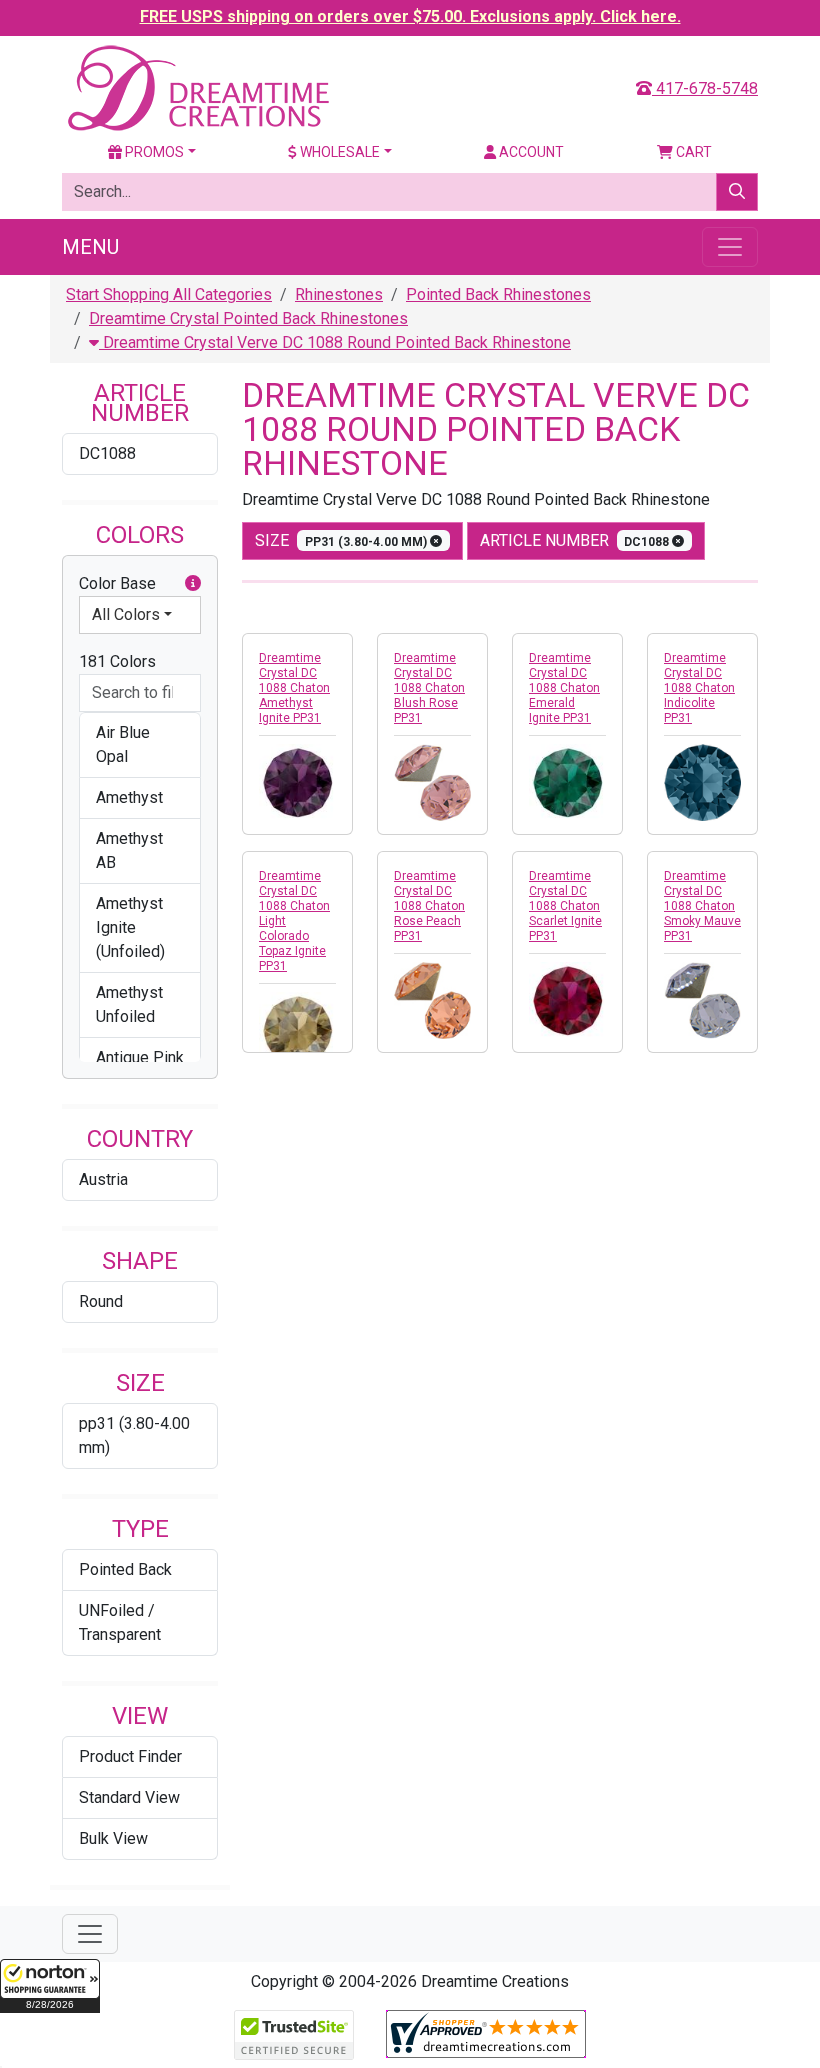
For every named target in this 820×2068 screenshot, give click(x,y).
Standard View (129, 1797)
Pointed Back (125, 1569)
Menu (90, 247)
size (342, 540)
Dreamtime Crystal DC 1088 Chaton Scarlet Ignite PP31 (565, 906)
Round (101, 1301)
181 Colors (117, 661)
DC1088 (107, 453)
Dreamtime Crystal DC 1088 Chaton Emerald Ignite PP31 (564, 688)
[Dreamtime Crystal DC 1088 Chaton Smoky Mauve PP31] (702, 1000)
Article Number (576, 540)
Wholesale (338, 152)
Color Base (117, 583)
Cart (692, 152)
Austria (103, 1179)
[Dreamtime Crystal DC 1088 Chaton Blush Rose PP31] (432, 782)
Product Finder (130, 1756)
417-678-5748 (705, 88)
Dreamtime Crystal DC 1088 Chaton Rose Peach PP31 (429, 906)
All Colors (126, 614)
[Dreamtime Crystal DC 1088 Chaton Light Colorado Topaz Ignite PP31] (297, 1030)
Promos (153, 152)
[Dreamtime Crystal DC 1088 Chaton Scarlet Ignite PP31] (567, 1000)
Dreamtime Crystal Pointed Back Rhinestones (248, 318)
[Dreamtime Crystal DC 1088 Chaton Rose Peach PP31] (432, 1000)
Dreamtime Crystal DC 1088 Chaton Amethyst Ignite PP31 (294, 688)
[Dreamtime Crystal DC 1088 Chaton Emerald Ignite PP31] (567, 782)
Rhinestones (339, 294)
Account (530, 152)
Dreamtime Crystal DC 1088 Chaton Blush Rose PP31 (429, 688)
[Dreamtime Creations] (197, 87)
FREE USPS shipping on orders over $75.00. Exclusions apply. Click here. (410, 16)
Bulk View (113, 1838)
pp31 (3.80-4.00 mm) (134, 1435)
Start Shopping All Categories (169, 294)
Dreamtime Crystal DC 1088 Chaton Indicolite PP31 (699, 688)
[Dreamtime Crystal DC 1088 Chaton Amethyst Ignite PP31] (297, 782)
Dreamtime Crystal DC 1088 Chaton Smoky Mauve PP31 (702, 906)
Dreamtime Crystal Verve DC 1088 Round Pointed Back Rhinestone (335, 342)
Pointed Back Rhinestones (498, 294)
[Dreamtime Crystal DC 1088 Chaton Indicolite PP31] (702, 782)
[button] (50, 1986)
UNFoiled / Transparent (120, 1622)
